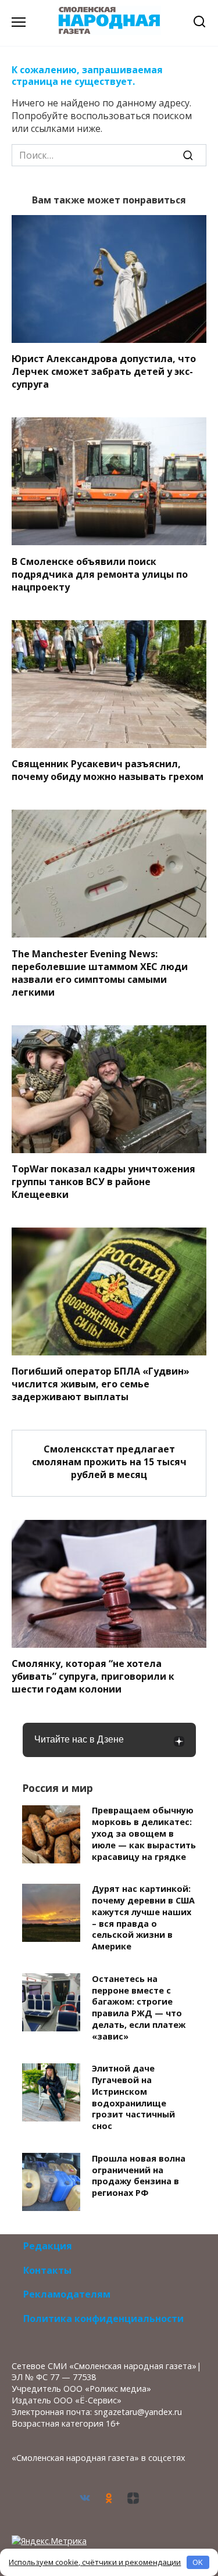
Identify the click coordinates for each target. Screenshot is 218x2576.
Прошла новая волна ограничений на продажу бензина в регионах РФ (139, 2176)
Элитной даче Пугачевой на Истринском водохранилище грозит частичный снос (133, 2098)
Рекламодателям (67, 2294)
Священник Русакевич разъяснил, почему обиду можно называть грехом (108, 770)
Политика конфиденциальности (103, 2319)
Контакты (47, 2270)
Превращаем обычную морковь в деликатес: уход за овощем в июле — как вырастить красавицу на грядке (144, 1834)
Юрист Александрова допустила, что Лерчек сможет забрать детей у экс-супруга (104, 371)
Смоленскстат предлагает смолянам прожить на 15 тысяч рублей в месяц (109, 1461)
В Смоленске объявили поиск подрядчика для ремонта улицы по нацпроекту (100, 574)
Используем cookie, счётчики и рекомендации (95, 2562)
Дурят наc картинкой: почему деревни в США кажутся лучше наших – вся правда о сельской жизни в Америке (143, 1918)
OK (198, 2562)
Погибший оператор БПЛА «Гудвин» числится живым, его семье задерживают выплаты (101, 1384)
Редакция (48, 2246)
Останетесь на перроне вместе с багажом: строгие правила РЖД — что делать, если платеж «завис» (139, 2008)
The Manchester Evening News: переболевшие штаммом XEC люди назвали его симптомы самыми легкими (100, 972)
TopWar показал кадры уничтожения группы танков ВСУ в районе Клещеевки (103, 1182)
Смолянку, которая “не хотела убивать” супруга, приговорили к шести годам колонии (93, 1676)
